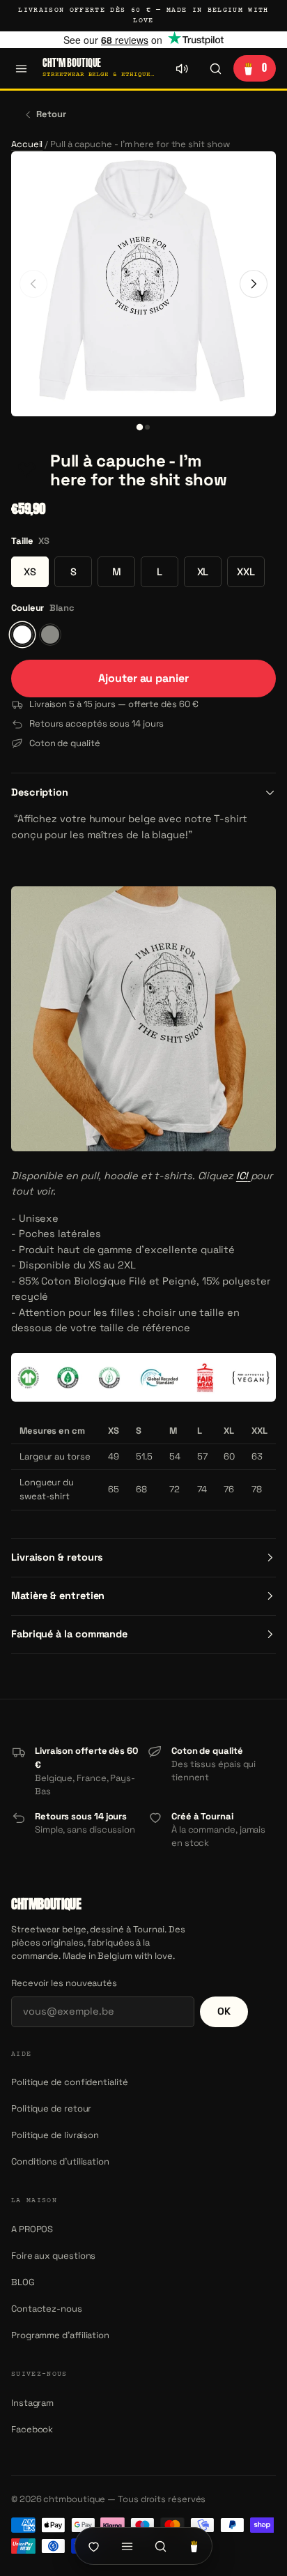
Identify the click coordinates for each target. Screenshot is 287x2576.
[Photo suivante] (254, 284)
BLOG (23, 2282)
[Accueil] (93, 2546)
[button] (26, 471)
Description (40, 792)
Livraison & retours (57, 1557)
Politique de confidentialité (70, 2082)
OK (224, 2011)
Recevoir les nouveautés (64, 1983)
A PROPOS (32, 2229)
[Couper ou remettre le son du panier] (182, 68)
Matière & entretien (58, 1596)
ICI (242, 1176)
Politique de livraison (55, 2135)
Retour (51, 114)
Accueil (27, 144)
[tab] (140, 427)
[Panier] (194, 2546)
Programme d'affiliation (60, 2335)
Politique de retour (51, 2108)
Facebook (32, 2429)
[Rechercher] (215, 68)
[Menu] (21, 68)
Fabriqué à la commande (69, 1634)
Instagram (32, 2403)
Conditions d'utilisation (60, 2161)
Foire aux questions (53, 2256)
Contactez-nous (47, 2309)
